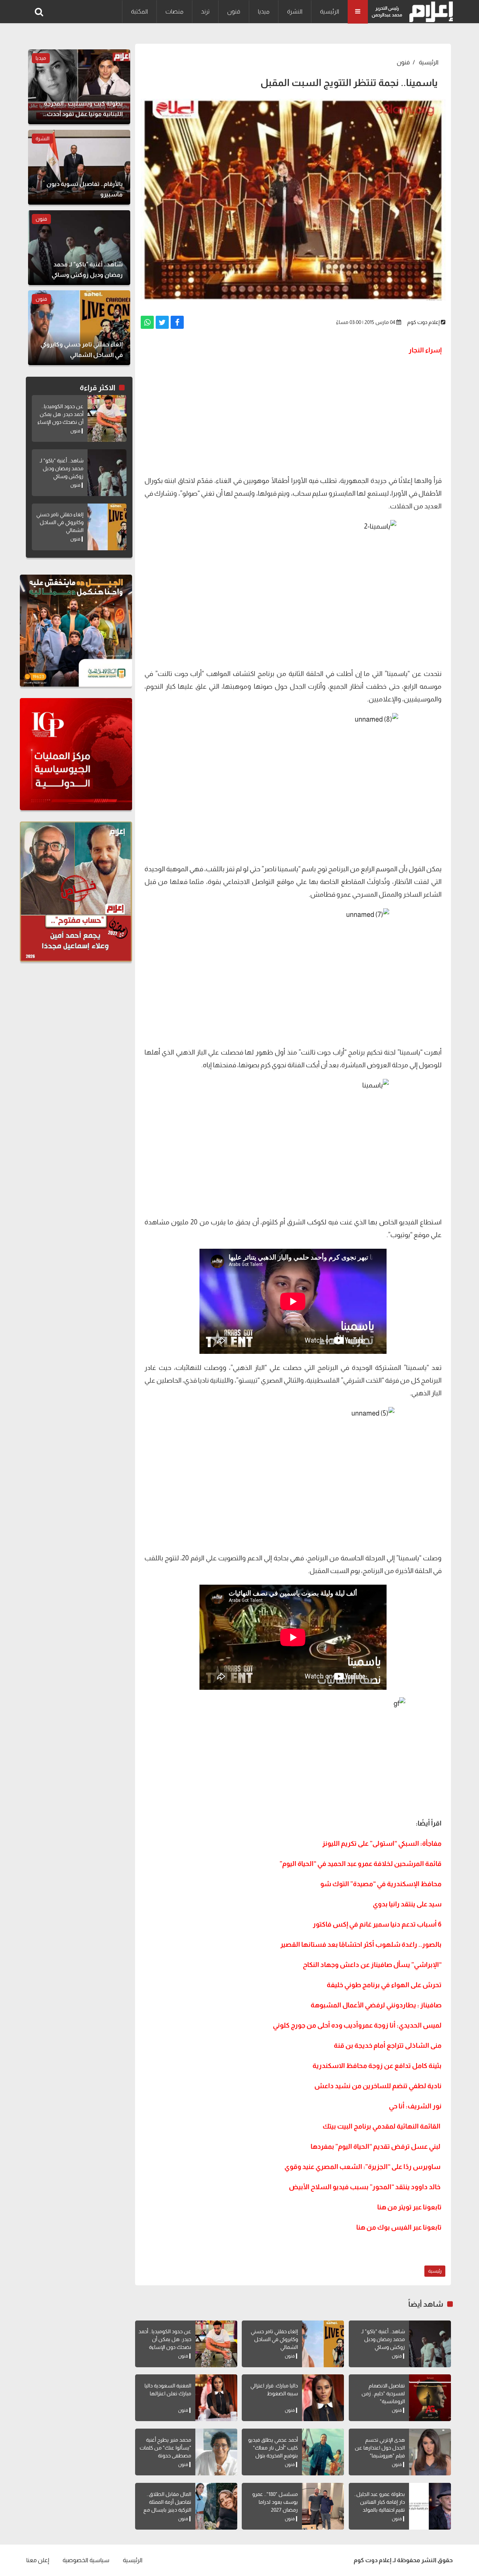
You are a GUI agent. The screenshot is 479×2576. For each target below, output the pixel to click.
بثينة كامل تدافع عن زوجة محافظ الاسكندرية (377, 2066)
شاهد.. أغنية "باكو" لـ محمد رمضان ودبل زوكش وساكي (383, 2339)
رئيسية (435, 2271)
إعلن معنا (38, 2560)
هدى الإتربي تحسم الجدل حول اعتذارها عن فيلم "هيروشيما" (380, 2448)
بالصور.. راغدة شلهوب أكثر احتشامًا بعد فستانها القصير (361, 1945)
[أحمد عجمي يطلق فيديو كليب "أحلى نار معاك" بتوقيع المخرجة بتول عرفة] (323, 2452)
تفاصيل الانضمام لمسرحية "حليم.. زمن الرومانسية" (383, 2393)
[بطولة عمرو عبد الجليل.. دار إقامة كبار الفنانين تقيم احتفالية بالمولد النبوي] (430, 2506)
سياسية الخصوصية (86, 2560)
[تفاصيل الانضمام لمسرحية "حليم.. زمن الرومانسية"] (430, 2398)
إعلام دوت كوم (423, 322)
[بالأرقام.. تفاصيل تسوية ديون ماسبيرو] (79, 167)
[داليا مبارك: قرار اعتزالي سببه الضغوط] (323, 2398)
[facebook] (177, 322)
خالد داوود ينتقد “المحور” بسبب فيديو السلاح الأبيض (365, 2187)
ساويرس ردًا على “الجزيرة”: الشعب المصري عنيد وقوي (362, 2167)
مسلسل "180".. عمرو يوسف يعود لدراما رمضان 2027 (275, 2502)
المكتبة (139, 11)
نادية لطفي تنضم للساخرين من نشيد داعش (378, 2086)
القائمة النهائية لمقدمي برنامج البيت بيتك (382, 2126)
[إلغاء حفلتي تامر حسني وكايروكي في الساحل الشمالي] (323, 2344)
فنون (234, 11)
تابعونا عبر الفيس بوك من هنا (399, 2227)
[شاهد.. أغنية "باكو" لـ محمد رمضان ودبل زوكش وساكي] (430, 2344)
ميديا (264, 11)
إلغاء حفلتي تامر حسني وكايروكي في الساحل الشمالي (274, 2339)
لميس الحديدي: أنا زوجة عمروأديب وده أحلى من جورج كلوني (357, 2025)
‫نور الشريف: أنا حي (415, 2106)
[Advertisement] (293, 414)
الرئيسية (329, 11)
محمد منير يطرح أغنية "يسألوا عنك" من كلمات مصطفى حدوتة (165, 2448)
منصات (174, 11)
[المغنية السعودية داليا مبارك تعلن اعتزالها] (216, 2398)
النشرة (295, 11)
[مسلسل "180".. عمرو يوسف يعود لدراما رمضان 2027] (323, 2506)
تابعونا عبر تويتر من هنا (409, 2207)
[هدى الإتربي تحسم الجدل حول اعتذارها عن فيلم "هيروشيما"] (430, 2452)
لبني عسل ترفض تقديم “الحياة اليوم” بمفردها (376, 2147)
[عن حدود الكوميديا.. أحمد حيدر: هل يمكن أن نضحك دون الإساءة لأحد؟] (216, 2344)
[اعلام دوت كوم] (429, 12)
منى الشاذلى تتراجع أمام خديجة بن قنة (388, 2046)
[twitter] (162, 322)
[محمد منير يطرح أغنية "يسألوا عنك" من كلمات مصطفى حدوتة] (216, 2452)
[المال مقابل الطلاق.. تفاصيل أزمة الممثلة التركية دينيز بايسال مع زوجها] (216, 2506)
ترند (205, 11)
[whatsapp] (147, 322)
